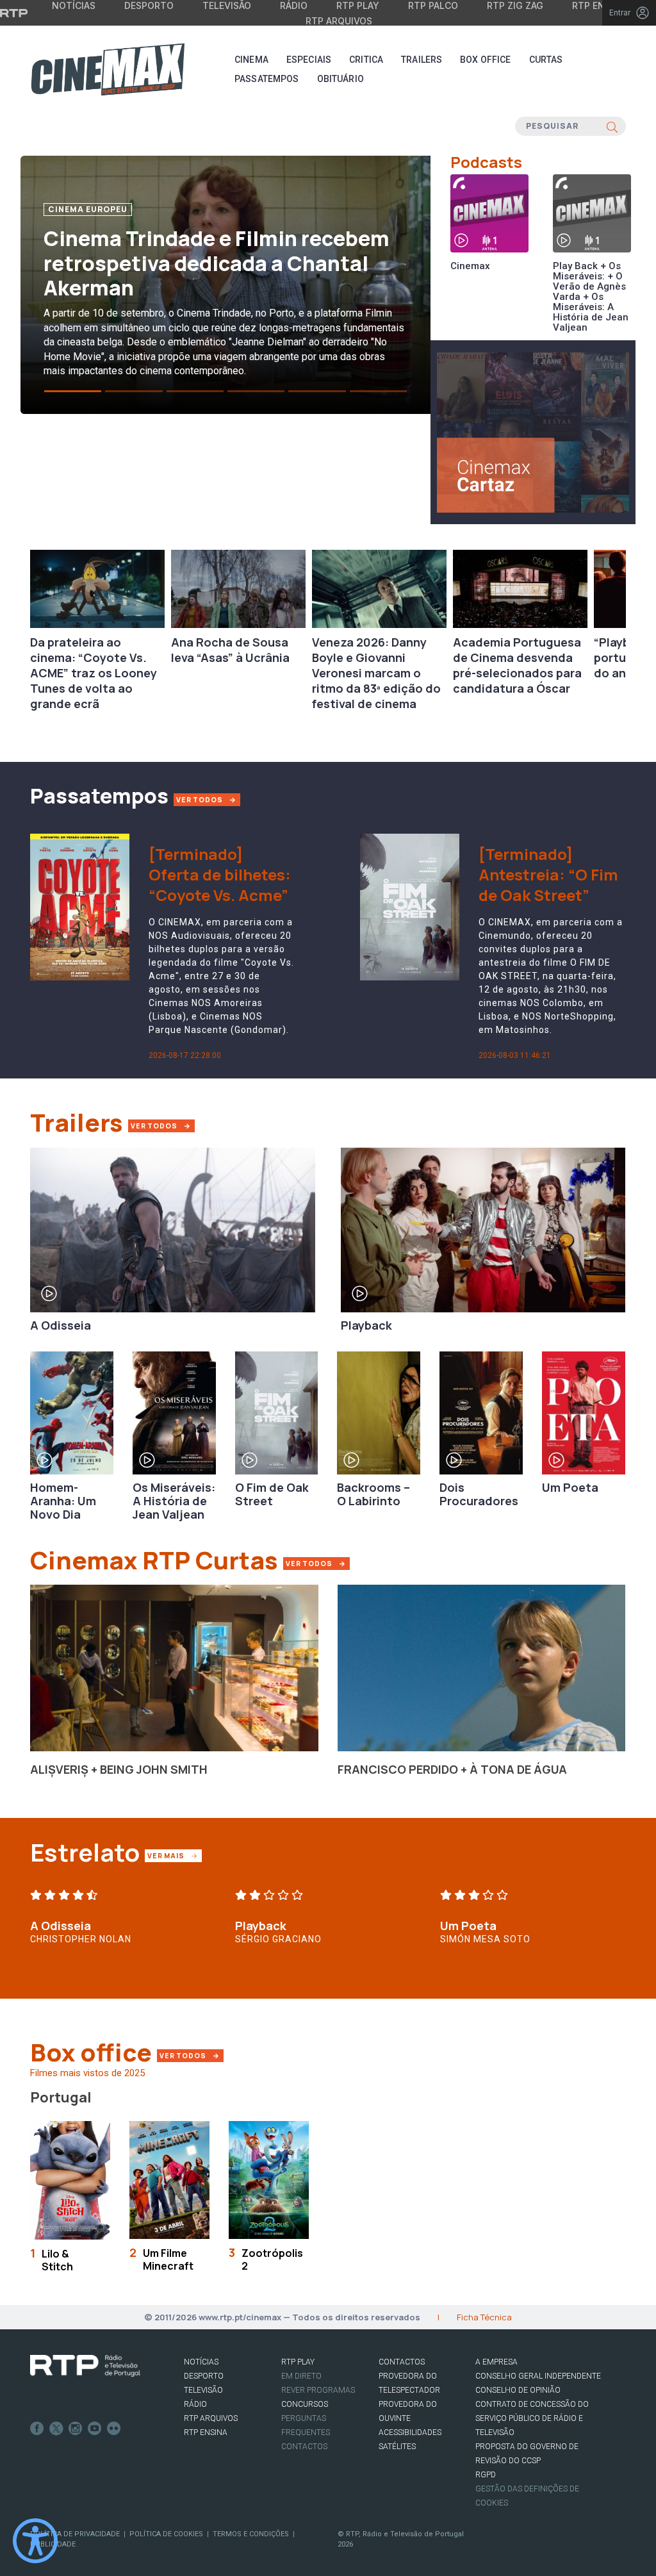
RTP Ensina (206, 2432)
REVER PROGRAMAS (318, 2390)
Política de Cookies (166, 2534)
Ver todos (317, 1563)
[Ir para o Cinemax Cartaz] (533, 431)
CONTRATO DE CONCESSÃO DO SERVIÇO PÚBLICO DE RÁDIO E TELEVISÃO (532, 2418)
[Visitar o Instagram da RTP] (76, 2429)
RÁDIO (195, 2404)
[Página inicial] (108, 69)
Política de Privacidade (75, 2534)
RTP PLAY (298, 2362)
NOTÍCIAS (201, 2362)
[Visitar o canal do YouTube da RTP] (95, 2429)
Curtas (546, 60)
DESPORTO (204, 2376)
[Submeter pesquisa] (612, 126)
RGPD (486, 2475)
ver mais (174, 1855)
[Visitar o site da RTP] (14, 13)
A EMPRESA (496, 2362)
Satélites (397, 2447)
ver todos (201, 800)
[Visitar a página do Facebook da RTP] (37, 2429)
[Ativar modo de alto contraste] (35, 2541)
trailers (422, 60)
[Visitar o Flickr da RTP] (114, 2429)
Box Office (485, 60)
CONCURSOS (305, 2404)
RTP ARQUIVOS (211, 2418)
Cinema (251, 60)
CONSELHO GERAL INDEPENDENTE (538, 2376)
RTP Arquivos (339, 21)
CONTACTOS (402, 2362)
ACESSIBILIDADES (410, 2432)
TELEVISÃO (203, 2390)
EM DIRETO (301, 2376)
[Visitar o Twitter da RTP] (56, 2429)
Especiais (309, 60)
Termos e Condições (251, 2534)
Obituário (340, 79)
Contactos (304, 2447)
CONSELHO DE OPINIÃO (518, 2390)
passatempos (267, 79)
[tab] (73, 391)
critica (366, 60)
